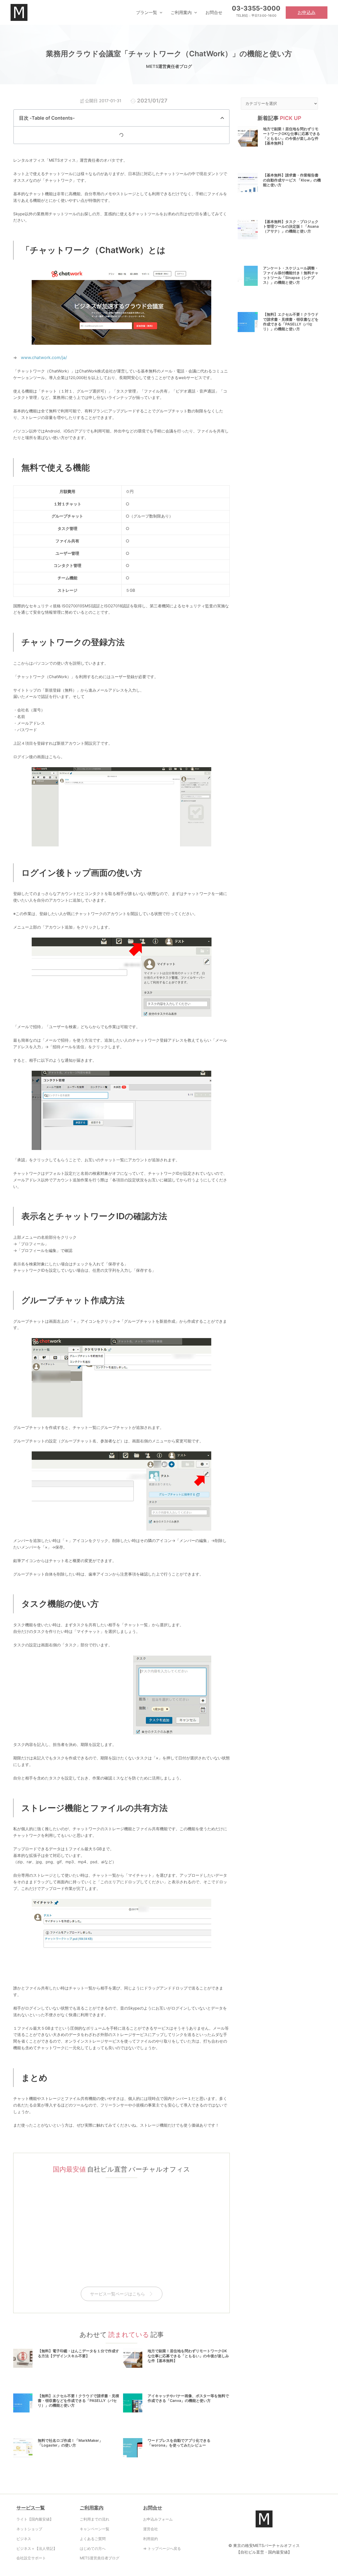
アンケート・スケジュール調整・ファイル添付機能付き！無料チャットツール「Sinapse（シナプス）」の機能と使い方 (291, 275)
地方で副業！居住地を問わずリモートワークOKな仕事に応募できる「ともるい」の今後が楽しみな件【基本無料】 (188, 2356)
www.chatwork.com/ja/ (44, 357)
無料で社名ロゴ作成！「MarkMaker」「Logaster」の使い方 (70, 2443)
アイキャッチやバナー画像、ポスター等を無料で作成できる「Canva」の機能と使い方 (188, 2398)
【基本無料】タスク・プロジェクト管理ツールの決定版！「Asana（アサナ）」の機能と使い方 (291, 226)
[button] (160, 12)
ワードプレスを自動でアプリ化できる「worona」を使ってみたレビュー (179, 2443)
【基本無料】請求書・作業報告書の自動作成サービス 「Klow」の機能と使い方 (292, 180)
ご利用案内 (92, 2508)
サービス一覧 (31, 2508)
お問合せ (153, 2508)
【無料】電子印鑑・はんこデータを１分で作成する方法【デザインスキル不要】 (78, 2353)
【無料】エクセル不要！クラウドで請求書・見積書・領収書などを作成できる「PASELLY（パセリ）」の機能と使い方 (78, 2400)
